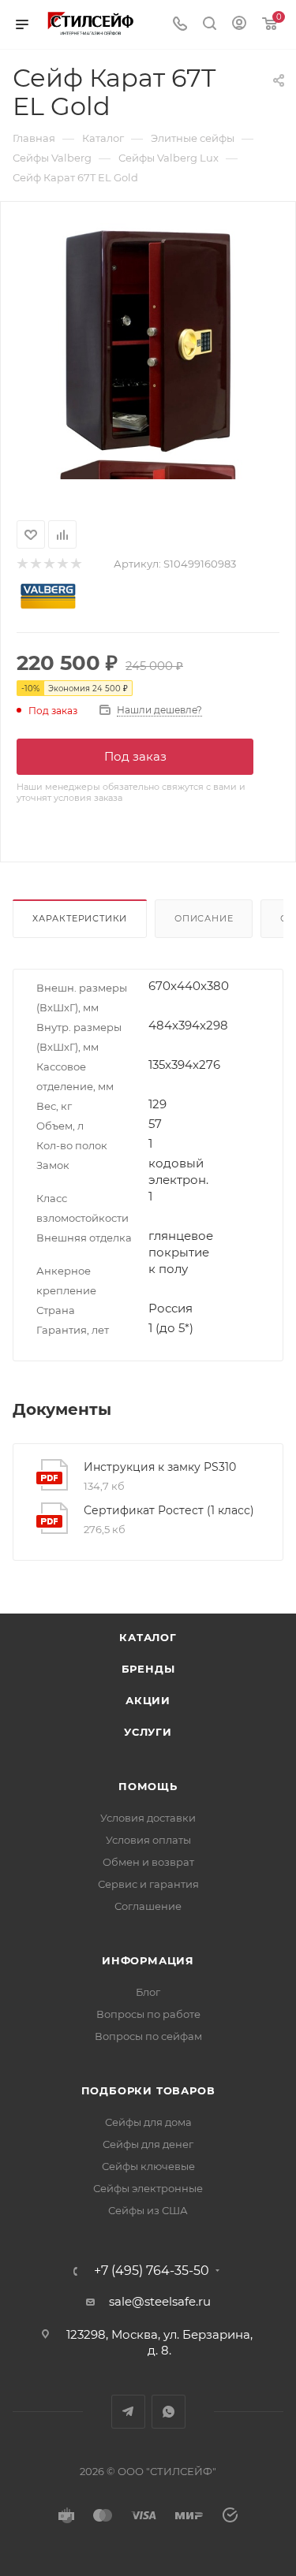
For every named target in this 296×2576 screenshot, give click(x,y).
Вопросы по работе (148, 2014)
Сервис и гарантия (148, 1884)
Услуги (148, 1732)
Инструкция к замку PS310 (160, 1467)
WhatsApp (169, 2412)
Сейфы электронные (148, 2188)
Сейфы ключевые (148, 2166)
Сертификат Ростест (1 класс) (169, 1510)
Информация (148, 1960)
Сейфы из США (148, 2210)
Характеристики (80, 918)
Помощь (148, 1786)
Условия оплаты (148, 1840)
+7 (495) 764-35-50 (152, 2271)
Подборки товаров (148, 2090)
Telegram (128, 2412)
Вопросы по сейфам (148, 2036)
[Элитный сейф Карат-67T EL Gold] (148, 340)
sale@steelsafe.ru (160, 2301)
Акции (148, 1700)
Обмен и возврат (148, 1862)
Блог (148, 1992)
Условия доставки (148, 1818)
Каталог (148, 1637)
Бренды (148, 1669)
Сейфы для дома (148, 2122)
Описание (204, 918)
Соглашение (148, 1906)
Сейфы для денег (148, 2144)
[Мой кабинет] (239, 25)
